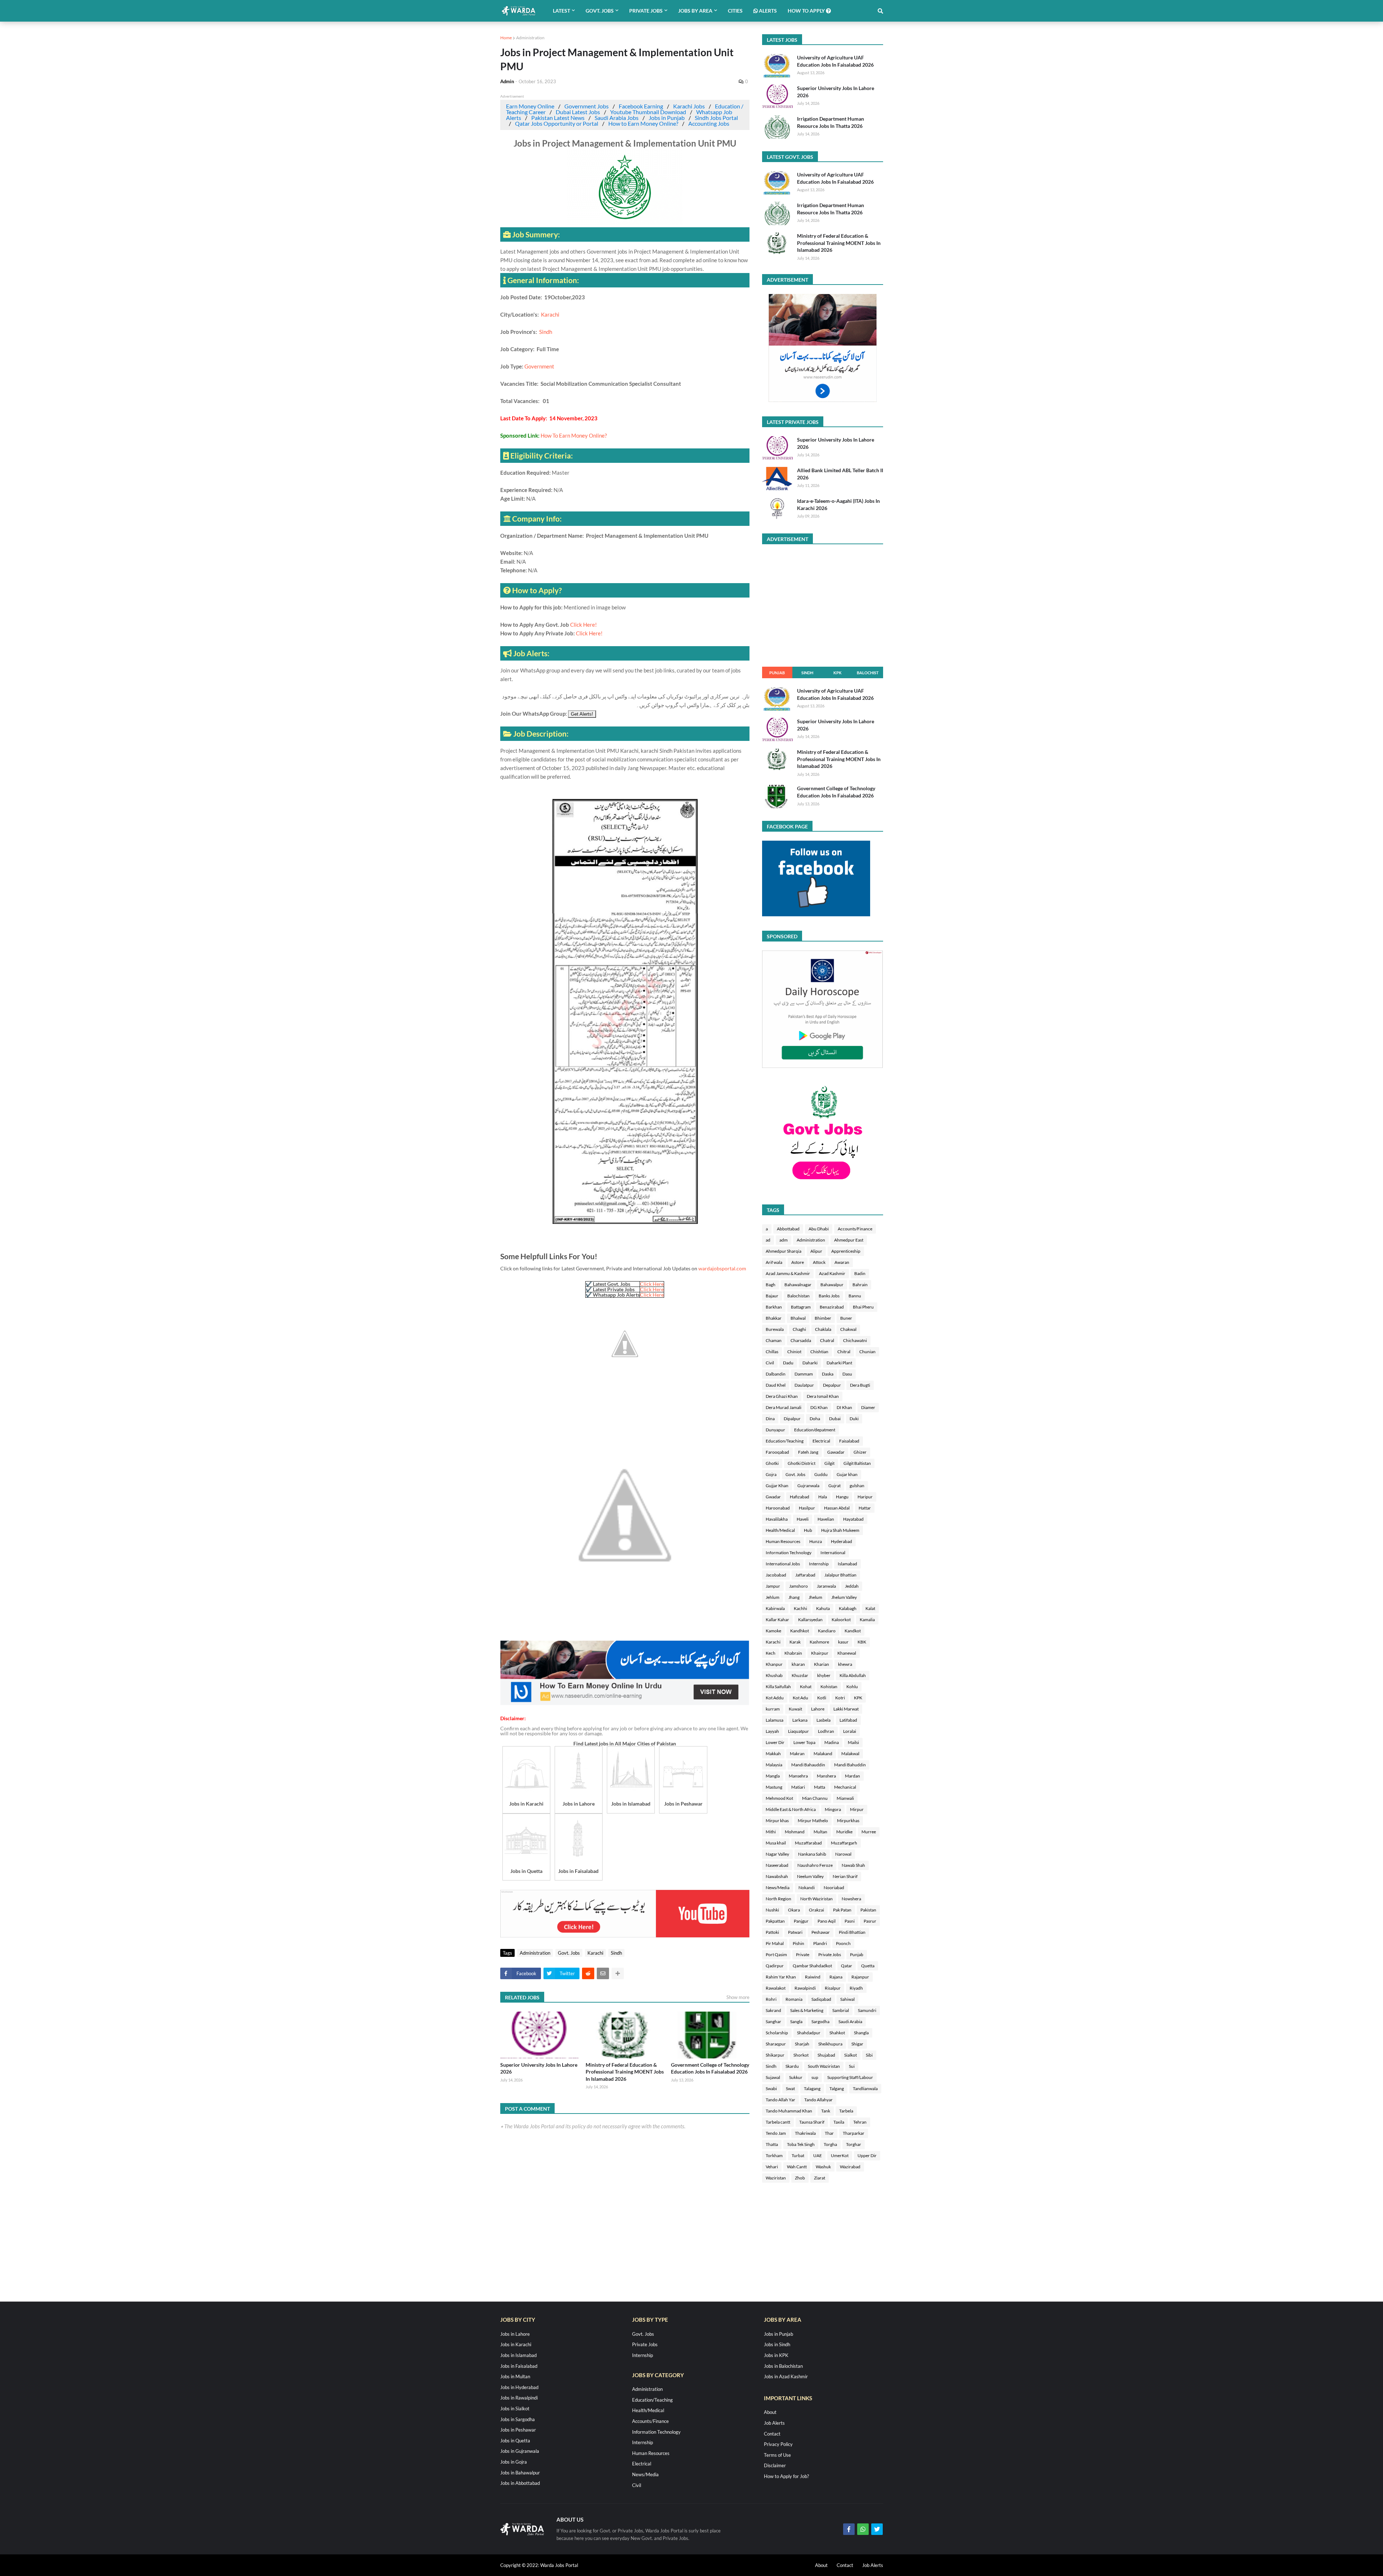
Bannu (855, 1296)
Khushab (774, 1675)
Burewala (775, 1329)
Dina (770, 1419)
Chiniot (794, 1352)
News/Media (778, 1888)
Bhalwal (798, 1318)
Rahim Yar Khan (781, 1977)
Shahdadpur (809, 2033)
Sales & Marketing (807, 2010)
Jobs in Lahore (515, 2334)
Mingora (833, 1809)
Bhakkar (774, 1318)
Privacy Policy (778, 2444)
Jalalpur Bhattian (840, 1575)
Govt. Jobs (569, 1953)
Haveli (803, 1519)
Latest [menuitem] (561, 11)
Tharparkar (854, 2133)
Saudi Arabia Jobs (617, 118)
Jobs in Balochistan (783, 2366)
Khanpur (774, 1664)
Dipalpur (792, 1419)
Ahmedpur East (849, 1240)
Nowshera (851, 1899)
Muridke (844, 1832)
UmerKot (840, 2155)
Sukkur (796, 2077)
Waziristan (776, 2178)
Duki (854, 1419)
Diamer (868, 1407)
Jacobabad (776, 1575)
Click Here (652, 1284)
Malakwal (850, 1754)
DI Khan (844, 1407)
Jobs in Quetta (515, 2441)
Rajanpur (860, 1977)
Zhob (800, 2178)
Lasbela (823, 1720)
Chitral (844, 1352)
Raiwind (813, 1977)
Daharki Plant (839, 1363)
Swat (790, 2088)
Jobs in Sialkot (515, 2409)
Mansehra (798, 1776)
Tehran (860, 2122)
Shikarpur (775, 2055)
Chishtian (819, 1352)
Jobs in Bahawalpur (520, 2473)
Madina (832, 1742)
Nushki (772, 1910)
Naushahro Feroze (815, 1865)
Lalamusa (775, 1720)
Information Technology (789, 1553)
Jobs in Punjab (667, 118)
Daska (828, 1374)
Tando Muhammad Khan (789, 2111)
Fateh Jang (808, 1452)
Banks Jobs (829, 1296)
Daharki (810, 1363)
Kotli (822, 1698)
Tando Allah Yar (780, 2100)
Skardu (792, 2066)
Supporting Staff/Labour (850, 2077)
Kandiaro (827, 1631)
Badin (860, 1273)
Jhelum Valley (844, 1597)
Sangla (796, 2022)
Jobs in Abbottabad (520, 2483)
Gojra (771, 1474)
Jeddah (852, 1586)
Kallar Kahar (777, 1620)
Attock (819, 1262)
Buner (846, 1318)
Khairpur (820, 1653)
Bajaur (772, 1296)
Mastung (774, 1787)
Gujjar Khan (777, 1486)
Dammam (804, 1374)
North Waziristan (816, 1899)
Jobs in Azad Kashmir (786, 2376)
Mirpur (857, 1809)
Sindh (546, 332)
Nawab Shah (853, 1865)
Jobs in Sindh (777, 2344)
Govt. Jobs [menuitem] (600, 11)
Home (506, 38)
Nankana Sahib (812, 1854)
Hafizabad (800, 1497)
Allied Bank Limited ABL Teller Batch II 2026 (840, 474)
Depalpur (832, 1385)
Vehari (772, 2167)
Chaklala (823, 1329)
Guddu (821, 1474)
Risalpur (833, 1988)
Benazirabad (832, 1307)
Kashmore (819, 1642)
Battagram (801, 1307)
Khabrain (793, 1653)
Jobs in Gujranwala (520, 2451)
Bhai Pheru (863, 1307)
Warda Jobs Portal (559, 2565)
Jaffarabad (805, 1575)
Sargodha (820, 2022)
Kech (771, 1653)
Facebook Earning (641, 106)
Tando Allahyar (818, 2100)
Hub (808, 1530)
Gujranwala (808, 1486)
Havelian (826, 1519)
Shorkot (801, 2055)
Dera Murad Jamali (784, 1407)
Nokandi (807, 1888)
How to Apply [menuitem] (807, 11)
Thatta (772, 2144)
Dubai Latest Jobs (578, 112)
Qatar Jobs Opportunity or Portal (557, 123)
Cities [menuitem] (735, 11)
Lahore (818, 1709)
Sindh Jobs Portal (716, 118)
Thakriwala (805, 2133)
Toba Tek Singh (801, 2144)
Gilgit (829, 1463)
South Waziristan (824, 2066)
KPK (838, 673)
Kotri (840, 1698)
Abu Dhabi (819, 1229)
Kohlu (852, 1687)
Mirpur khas (777, 1821)
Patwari (795, 1932)
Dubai (835, 1419)
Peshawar (821, 1932)
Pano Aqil (827, 1921)
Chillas (772, 1352)
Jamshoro (798, 1586)
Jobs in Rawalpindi (519, 2398)
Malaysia (774, 1765)
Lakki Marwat (846, 1709)
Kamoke (773, 1631)
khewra (845, 1664)
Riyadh (856, 1988)
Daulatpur (804, 1385)
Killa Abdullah (853, 1675)
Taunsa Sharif (812, 2122)
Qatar (847, 1966)
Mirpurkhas (848, 1821)
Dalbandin (776, 1374)
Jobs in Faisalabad (519, 2366)
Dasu (847, 1374)
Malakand (823, 1754)
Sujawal (773, 2077)
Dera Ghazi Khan (782, 1396)
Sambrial (841, 2010)
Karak (795, 1642)
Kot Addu (775, 1698)
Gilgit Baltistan (857, 1463)
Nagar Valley (777, 1854)
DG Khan (819, 1407)
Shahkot (837, 2033)
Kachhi (800, 1608)
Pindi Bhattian (852, 1932)
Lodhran (826, 1731)
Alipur (816, 1251)
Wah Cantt (797, 2167)
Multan (820, 1832)
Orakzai (816, 1910)
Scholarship (777, 2033)
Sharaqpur (776, 2044)
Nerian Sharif (845, 1876)
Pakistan (868, 1910)
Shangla (861, 2033)
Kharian (822, 1664)
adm (784, 1240)
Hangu (842, 1497)
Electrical (821, 1441)
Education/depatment (815, 1430)
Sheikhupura (830, 2044)
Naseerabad (777, 1865)
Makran (797, 1754)
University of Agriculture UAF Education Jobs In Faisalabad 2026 (835, 61)
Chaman (774, 1340)
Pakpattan (775, 1921)
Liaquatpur (798, 1731)
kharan (798, 1664)
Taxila (839, 2122)
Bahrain (860, 1285)
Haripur (865, 1497)
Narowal (843, 1854)
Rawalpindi (805, 1988)
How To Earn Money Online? (574, 435)
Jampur (773, 1586)
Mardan (852, 1776)
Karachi (550, 314)
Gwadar (773, 1497)
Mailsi (853, 1742)
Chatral (827, 1340)
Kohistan (829, 1687)
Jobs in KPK (776, 2355)
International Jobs (783, 1564)
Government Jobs (587, 106)
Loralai (850, 1731)
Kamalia (867, 1620)
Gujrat (834, 1486)
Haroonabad (778, 1508)
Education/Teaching (785, 1441)
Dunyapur (775, 1430)
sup (815, 2077)
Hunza (816, 1541)
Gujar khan (847, 1474)
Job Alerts (774, 2423)
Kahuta (823, 1608)
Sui (852, 2066)
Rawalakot (776, 1988)
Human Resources (783, 1541)
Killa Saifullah (778, 1687)
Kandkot (853, 1631)
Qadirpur (775, 1966)
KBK (862, 1642)
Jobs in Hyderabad (519, 2387)
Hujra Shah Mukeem (840, 1530)
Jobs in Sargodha (518, 2419)
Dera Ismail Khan (823, 1396)
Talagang (812, 2088)
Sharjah (802, 2044)
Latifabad (848, 1720)
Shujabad (826, 2055)
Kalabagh (848, 1608)
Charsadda (801, 1340)
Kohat (806, 1687)
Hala (823, 1497)
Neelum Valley (810, 1876)
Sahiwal (847, 1999)
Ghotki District (802, 1463)
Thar (829, 2133)
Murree (869, 1832)
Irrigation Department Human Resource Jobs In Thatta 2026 (831, 122)
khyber (824, 1675)
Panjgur (801, 1921)
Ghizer (860, 1452)
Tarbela (846, 2111)
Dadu (788, 1363)
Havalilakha (777, 1519)
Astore (798, 1262)
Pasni (850, 1921)
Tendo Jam (776, 2133)
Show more (738, 1997)
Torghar (854, 2144)
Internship (819, 1564)
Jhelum (815, 1597)
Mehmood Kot (779, 1798)
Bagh (771, 1285)
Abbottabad (788, 1229)
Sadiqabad (821, 1999)
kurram (773, 1709)
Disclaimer (775, 2465)
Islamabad (847, 1564)
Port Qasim (776, 1955)
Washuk (823, 2167)
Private (803, 1955)
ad (768, 1240)
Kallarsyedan (810, 1620)
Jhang (794, 1597)
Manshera (826, 1776)
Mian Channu (815, 1798)
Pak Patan (842, 1910)
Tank (826, 2111)
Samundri (867, 2010)
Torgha (830, 2144)
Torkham (774, 2155)
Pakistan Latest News (558, 118)
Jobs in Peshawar (518, 2430)
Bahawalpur (832, 1285)
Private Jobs (830, 1955)
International (833, 1553)
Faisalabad (849, 1441)
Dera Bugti (860, 1385)
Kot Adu (800, 1698)
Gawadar (836, 1452)
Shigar (857, 2044)
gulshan (857, 1486)
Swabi (771, 2088)
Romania (794, 1999)
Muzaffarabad (808, 1843)
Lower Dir (775, 1742)
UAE (818, 2155)
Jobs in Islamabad (518, 2355)
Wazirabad (850, 2167)
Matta (820, 1787)
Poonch (843, 1943)
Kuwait (795, 1709)
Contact (772, 2434)
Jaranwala (826, 1586)
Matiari (798, 1787)
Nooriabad (834, 1888)
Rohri (771, 1999)
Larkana (800, 1720)
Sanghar (773, 2022)
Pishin (798, 1943)
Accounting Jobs (709, 123)
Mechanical (845, 1787)
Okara (794, 1910)
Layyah (772, 1731)
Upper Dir (867, 2155)
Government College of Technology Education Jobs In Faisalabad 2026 (710, 2068)
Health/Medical (780, 1530)
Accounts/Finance (855, 1229)
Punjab (777, 673)
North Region (778, 1899)
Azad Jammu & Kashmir (788, 1273)
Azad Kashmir (832, 1273)
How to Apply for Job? (786, 2476)
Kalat (870, 1608)
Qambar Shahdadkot (812, 1966)
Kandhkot (800, 1631)
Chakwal (848, 1329)
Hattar (865, 1508)
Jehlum (773, 1597)
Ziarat (820, 2178)
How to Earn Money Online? (643, 123)
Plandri (820, 1943)
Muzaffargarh (844, 1843)
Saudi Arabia (850, 2022)
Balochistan (798, 1296)
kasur (843, 1642)
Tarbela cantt (778, 2122)
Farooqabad (777, 1452)
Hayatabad (853, 1519)
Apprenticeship (846, 1251)
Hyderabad (842, 1541)
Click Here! (583, 625)
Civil (770, 1363)
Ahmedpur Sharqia (784, 1251)
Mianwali (845, 1798)
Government (539, 366)
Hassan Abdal (837, 1508)
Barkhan (774, 1307)
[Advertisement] (625, 1703)
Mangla (773, 1776)
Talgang (837, 2088)
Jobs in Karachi (516, 2344)
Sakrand (773, 2010)
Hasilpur (807, 1508)
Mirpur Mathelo (813, 1821)
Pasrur (870, 1921)
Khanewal (847, 1653)
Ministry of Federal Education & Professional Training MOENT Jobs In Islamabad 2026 (625, 2072)
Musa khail (776, 1843)
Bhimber (823, 1318)
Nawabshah (777, 1876)
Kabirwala (775, 1608)
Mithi (771, 1832)
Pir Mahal (775, 1943)
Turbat (798, 2155)
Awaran (842, 1262)
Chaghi (799, 1329)
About (770, 2412)
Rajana (836, 1977)
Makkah (773, 1754)
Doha (815, 1419)
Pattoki (772, 1932)
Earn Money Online (530, 106)
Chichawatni (855, 1340)
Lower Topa (804, 1742)
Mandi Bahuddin (850, 1765)
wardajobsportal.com (722, 1268)
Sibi (869, 2055)
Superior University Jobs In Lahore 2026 (539, 2068)
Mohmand (795, 1832)
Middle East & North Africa (791, 1809)
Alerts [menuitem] (767, 11)
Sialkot (851, 2055)
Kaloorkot (841, 1620)
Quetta (868, 1966)
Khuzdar (800, 1675)
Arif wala (774, 1262)
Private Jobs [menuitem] (646, 11)
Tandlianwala (865, 2088)
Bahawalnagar (798, 1285)
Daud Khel (776, 1385)
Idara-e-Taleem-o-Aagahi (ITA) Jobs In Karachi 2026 (838, 504)
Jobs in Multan (515, 2376)
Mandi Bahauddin (808, 1765)
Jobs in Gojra (514, 2462)
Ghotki (772, 1463)
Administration (530, 38)
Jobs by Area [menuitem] (695, 11)
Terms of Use (777, 2455)
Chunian (867, 1352)
